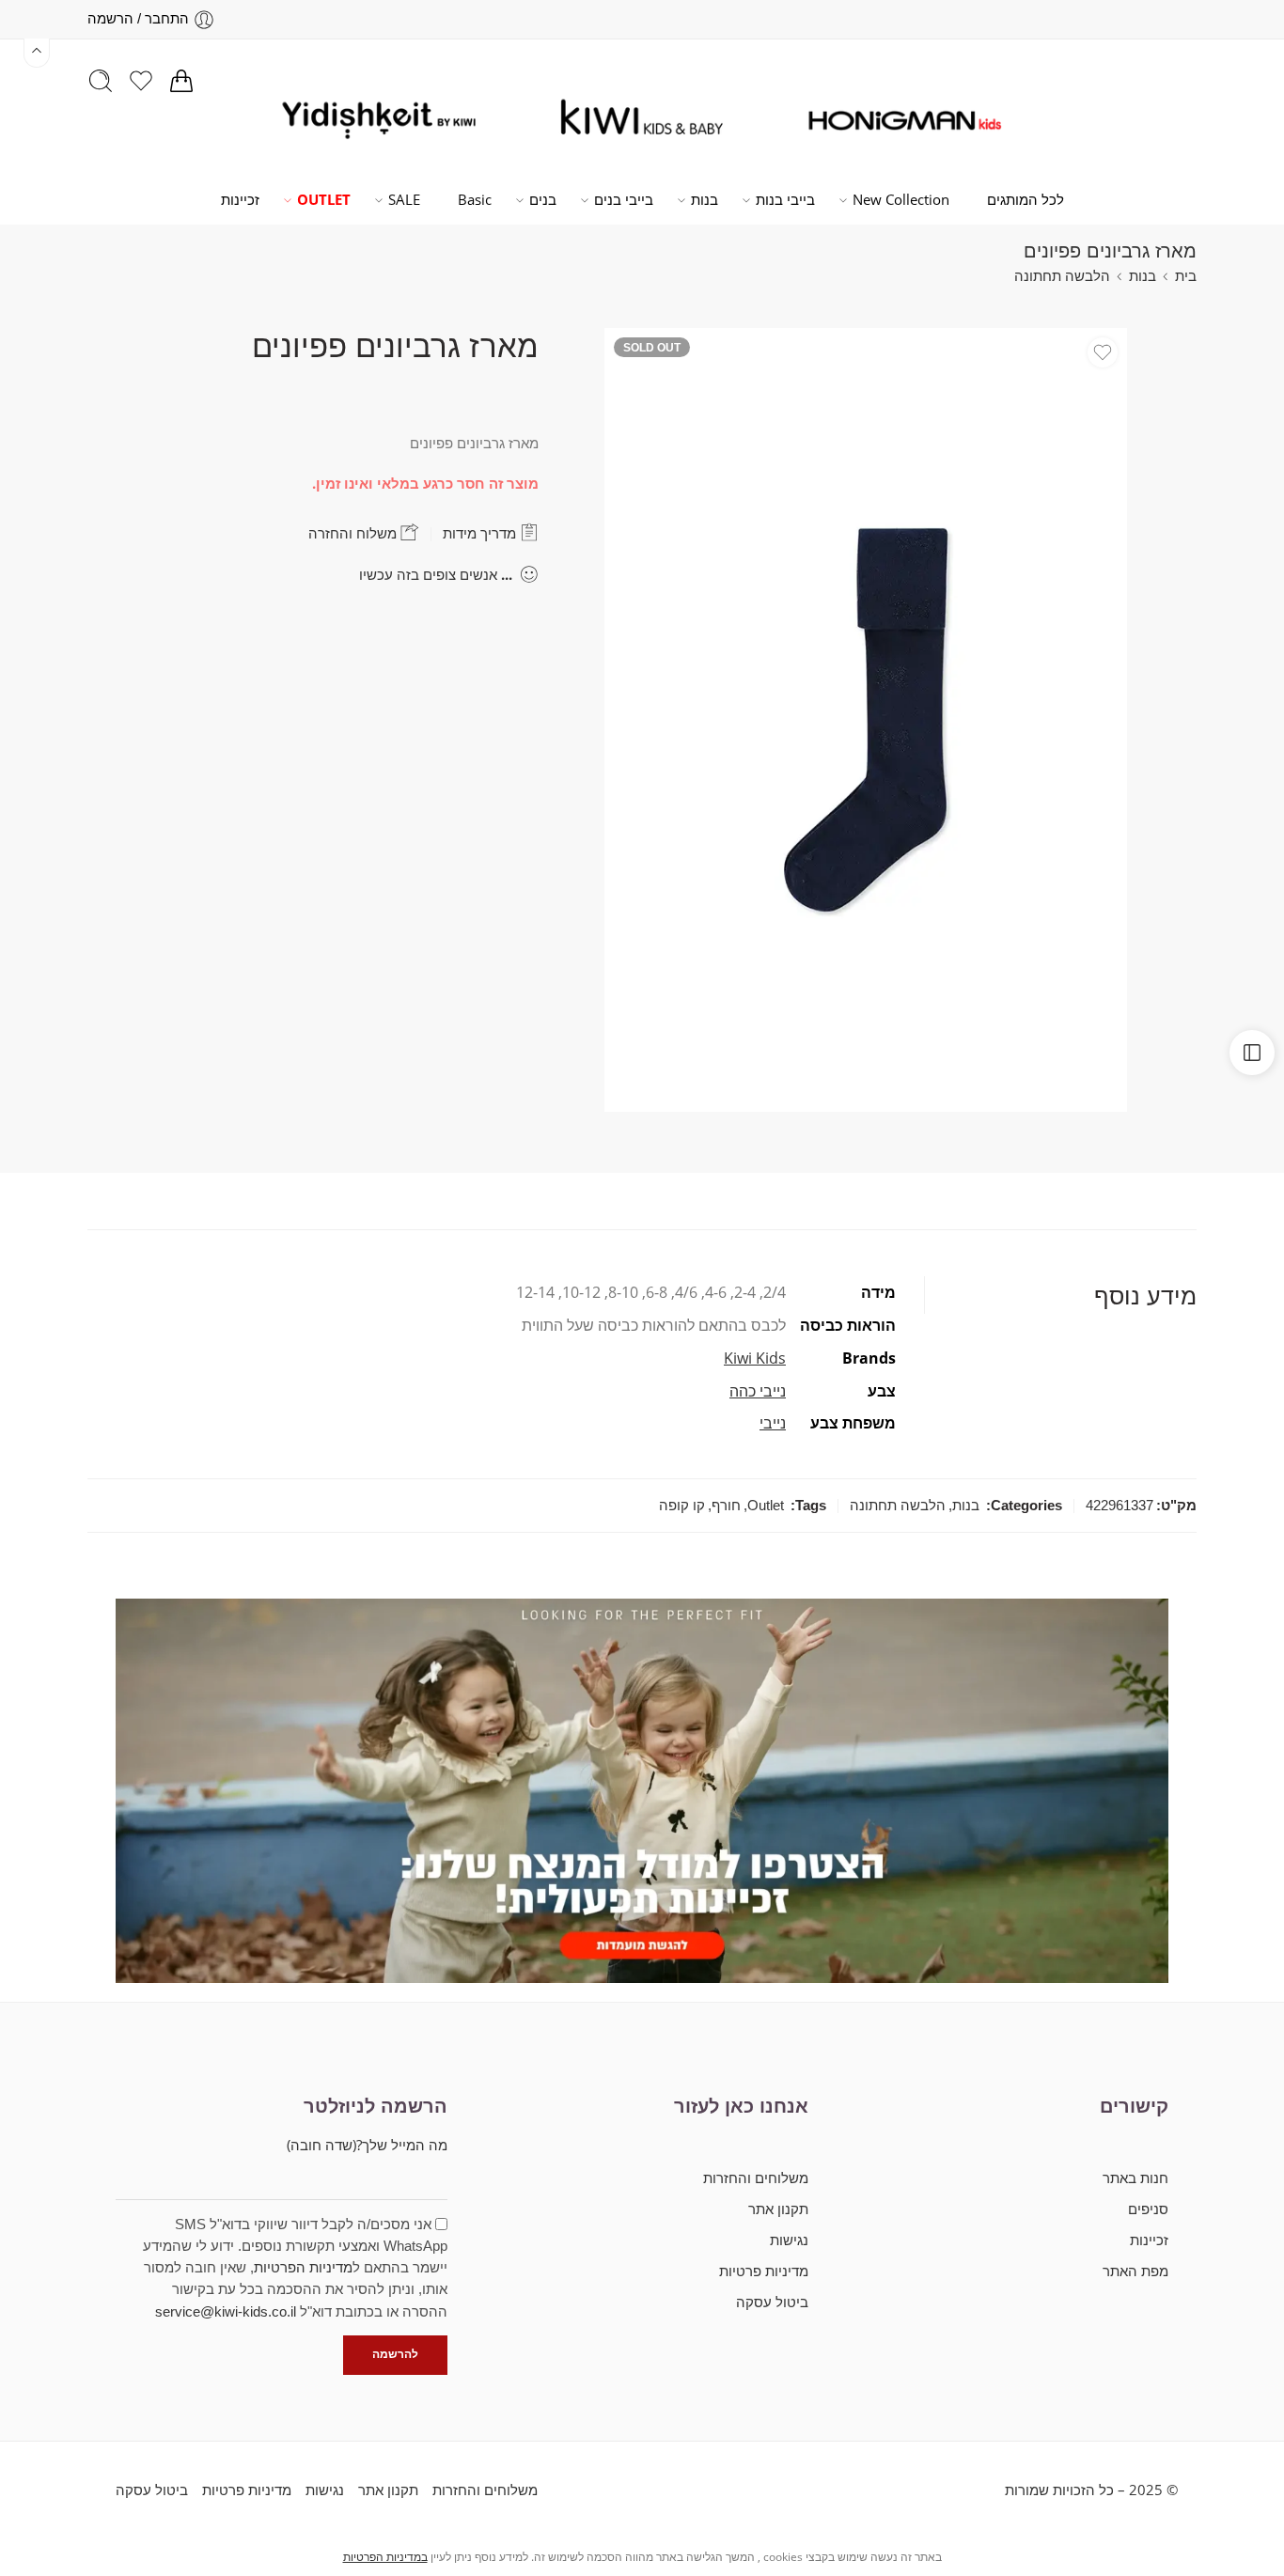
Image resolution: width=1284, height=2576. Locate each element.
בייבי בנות (785, 200)
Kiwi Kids (755, 1358)
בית (1186, 276)
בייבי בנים (624, 200)
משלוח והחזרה (354, 533)
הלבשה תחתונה (1062, 276)
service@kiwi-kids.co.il (226, 2312)
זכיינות (240, 200)
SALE (404, 200)
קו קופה (682, 1506)
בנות (705, 200)
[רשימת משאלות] (1103, 352)
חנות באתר (1135, 2178)
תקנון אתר (778, 2209)
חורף (726, 1506)
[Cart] (181, 81)
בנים (543, 200)
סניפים (1148, 2209)
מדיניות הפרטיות (303, 2268)
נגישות (789, 2240)
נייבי (773, 1423)
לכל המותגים (1026, 200)
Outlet (766, 1506)
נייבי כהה (758, 1391)
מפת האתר (1135, 2271)
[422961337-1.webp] (866, 720)
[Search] (101, 81)
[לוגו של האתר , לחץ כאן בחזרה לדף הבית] (905, 120)
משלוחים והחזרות (755, 2178)
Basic (475, 200)
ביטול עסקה (772, 2302)
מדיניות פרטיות (763, 2271)
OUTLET (324, 200)
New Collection (901, 200)
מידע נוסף (1145, 1295)
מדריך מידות (481, 533)
